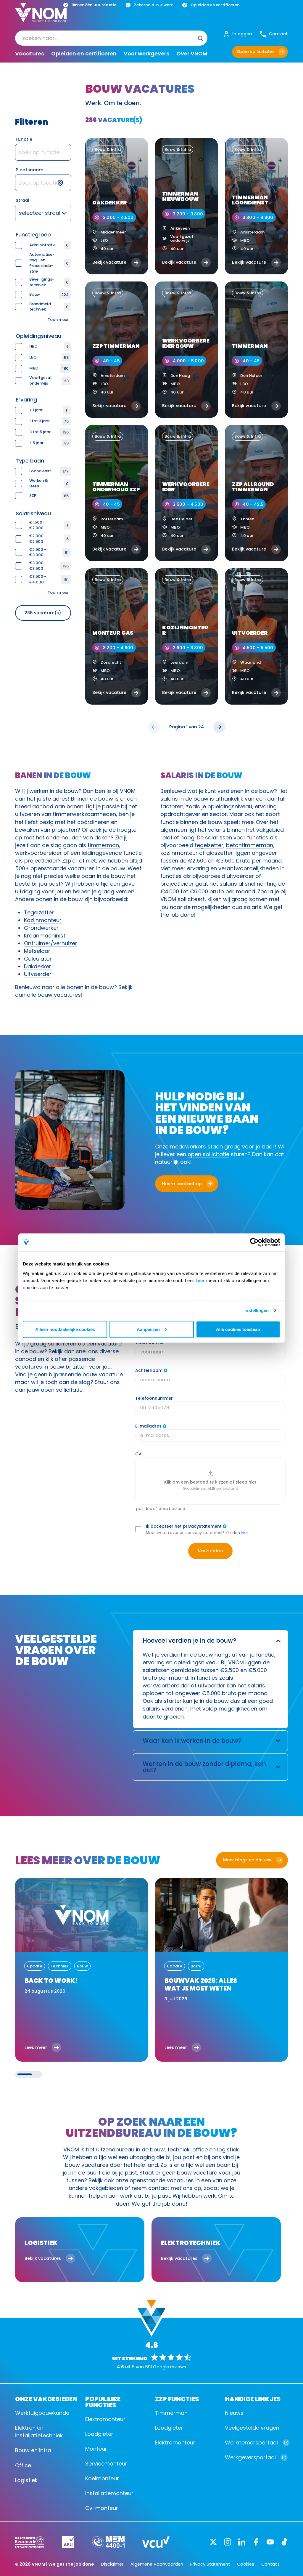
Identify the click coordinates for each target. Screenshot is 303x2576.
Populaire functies (103, 2401)
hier (200, 1280)
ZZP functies (177, 2399)
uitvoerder (240, 876)
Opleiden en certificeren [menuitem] (84, 54)
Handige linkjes (253, 2399)
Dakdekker (38, 966)
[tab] (25, 2074)
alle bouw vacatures (54, 995)
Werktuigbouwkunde (42, 2413)
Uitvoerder (38, 974)
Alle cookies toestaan (238, 1329)
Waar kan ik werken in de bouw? (192, 1741)
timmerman (103, 845)
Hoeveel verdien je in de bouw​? (189, 1640)
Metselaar (37, 951)
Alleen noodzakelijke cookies (65, 1329)
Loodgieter (99, 2434)
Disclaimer (112, 2564)
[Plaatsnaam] (43, 183)
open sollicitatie (208, 1154)
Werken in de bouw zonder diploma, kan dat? (204, 1767)
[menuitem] (111, 38)
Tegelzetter (39, 912)
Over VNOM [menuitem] (192, 54)
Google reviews (170, 2367)
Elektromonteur (105, 2419)
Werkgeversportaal (250, 2457)
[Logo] (41, 17)
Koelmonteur (102, 2478)
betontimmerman (250, 845)
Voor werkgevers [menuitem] (146, 54)
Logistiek (26, 2480)
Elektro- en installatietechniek (39, 2432)
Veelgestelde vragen (252, 2428)
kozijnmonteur (179, 853)
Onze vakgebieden (46, 2399)
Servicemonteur (106, 2464)
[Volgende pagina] (219, 727)
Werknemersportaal (251, 2443)
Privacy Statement (210, 2564)
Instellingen (257, 1310)
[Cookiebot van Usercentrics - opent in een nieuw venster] (254, 1242)
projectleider (41, 861)
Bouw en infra (33, 2450)
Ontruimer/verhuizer (51, 943)
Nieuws (234, 2413)
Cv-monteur (102, 2508)
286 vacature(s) (43, 613)
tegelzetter (209, 845)
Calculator (38, 959)
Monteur (96, 2449)
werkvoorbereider (38, 853)
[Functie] (43, 152)
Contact (270, 2564)
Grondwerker (41, 928)
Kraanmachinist (45, 936)
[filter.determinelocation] (64, 183)
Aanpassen (148, 1329)
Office (23, 2465)
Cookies (246, 2564)
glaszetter (220, 853)
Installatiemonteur (109, 2493)
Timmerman (171, 2413)
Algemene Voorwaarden (157, 2564)
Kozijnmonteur (43, 920)
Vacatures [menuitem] (30, 54)
